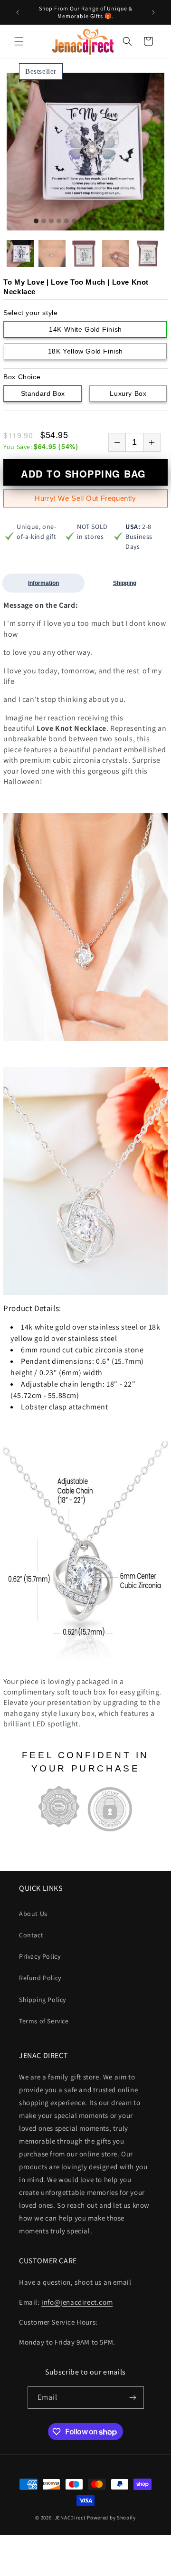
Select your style (30, 313)
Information (43, 583)
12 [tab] (120, 221)
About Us (33, 1914)
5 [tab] (66, 221)
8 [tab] (89, 221)
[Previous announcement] (18, 12)
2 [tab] (44, 221)
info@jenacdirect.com (77, 2302)
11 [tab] (112, 221)
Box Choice (22, 377)
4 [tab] (59, 221)
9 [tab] (97, 221)
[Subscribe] (133, 2398)
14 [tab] (135, 221)
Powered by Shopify (111, 2518)
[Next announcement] (153, 12)
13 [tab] (127, 221)
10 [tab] (104, 221)
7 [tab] (82, 221)
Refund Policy (40, 1978)
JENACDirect (70, 2518)
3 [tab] (51, 221)
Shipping (125, 583)
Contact (31, 1935)
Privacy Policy (40, 1956)
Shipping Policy (43, 2000)
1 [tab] (36, 221)
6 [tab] (74, 221)
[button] (19, 41)
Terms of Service (44, 2021)
